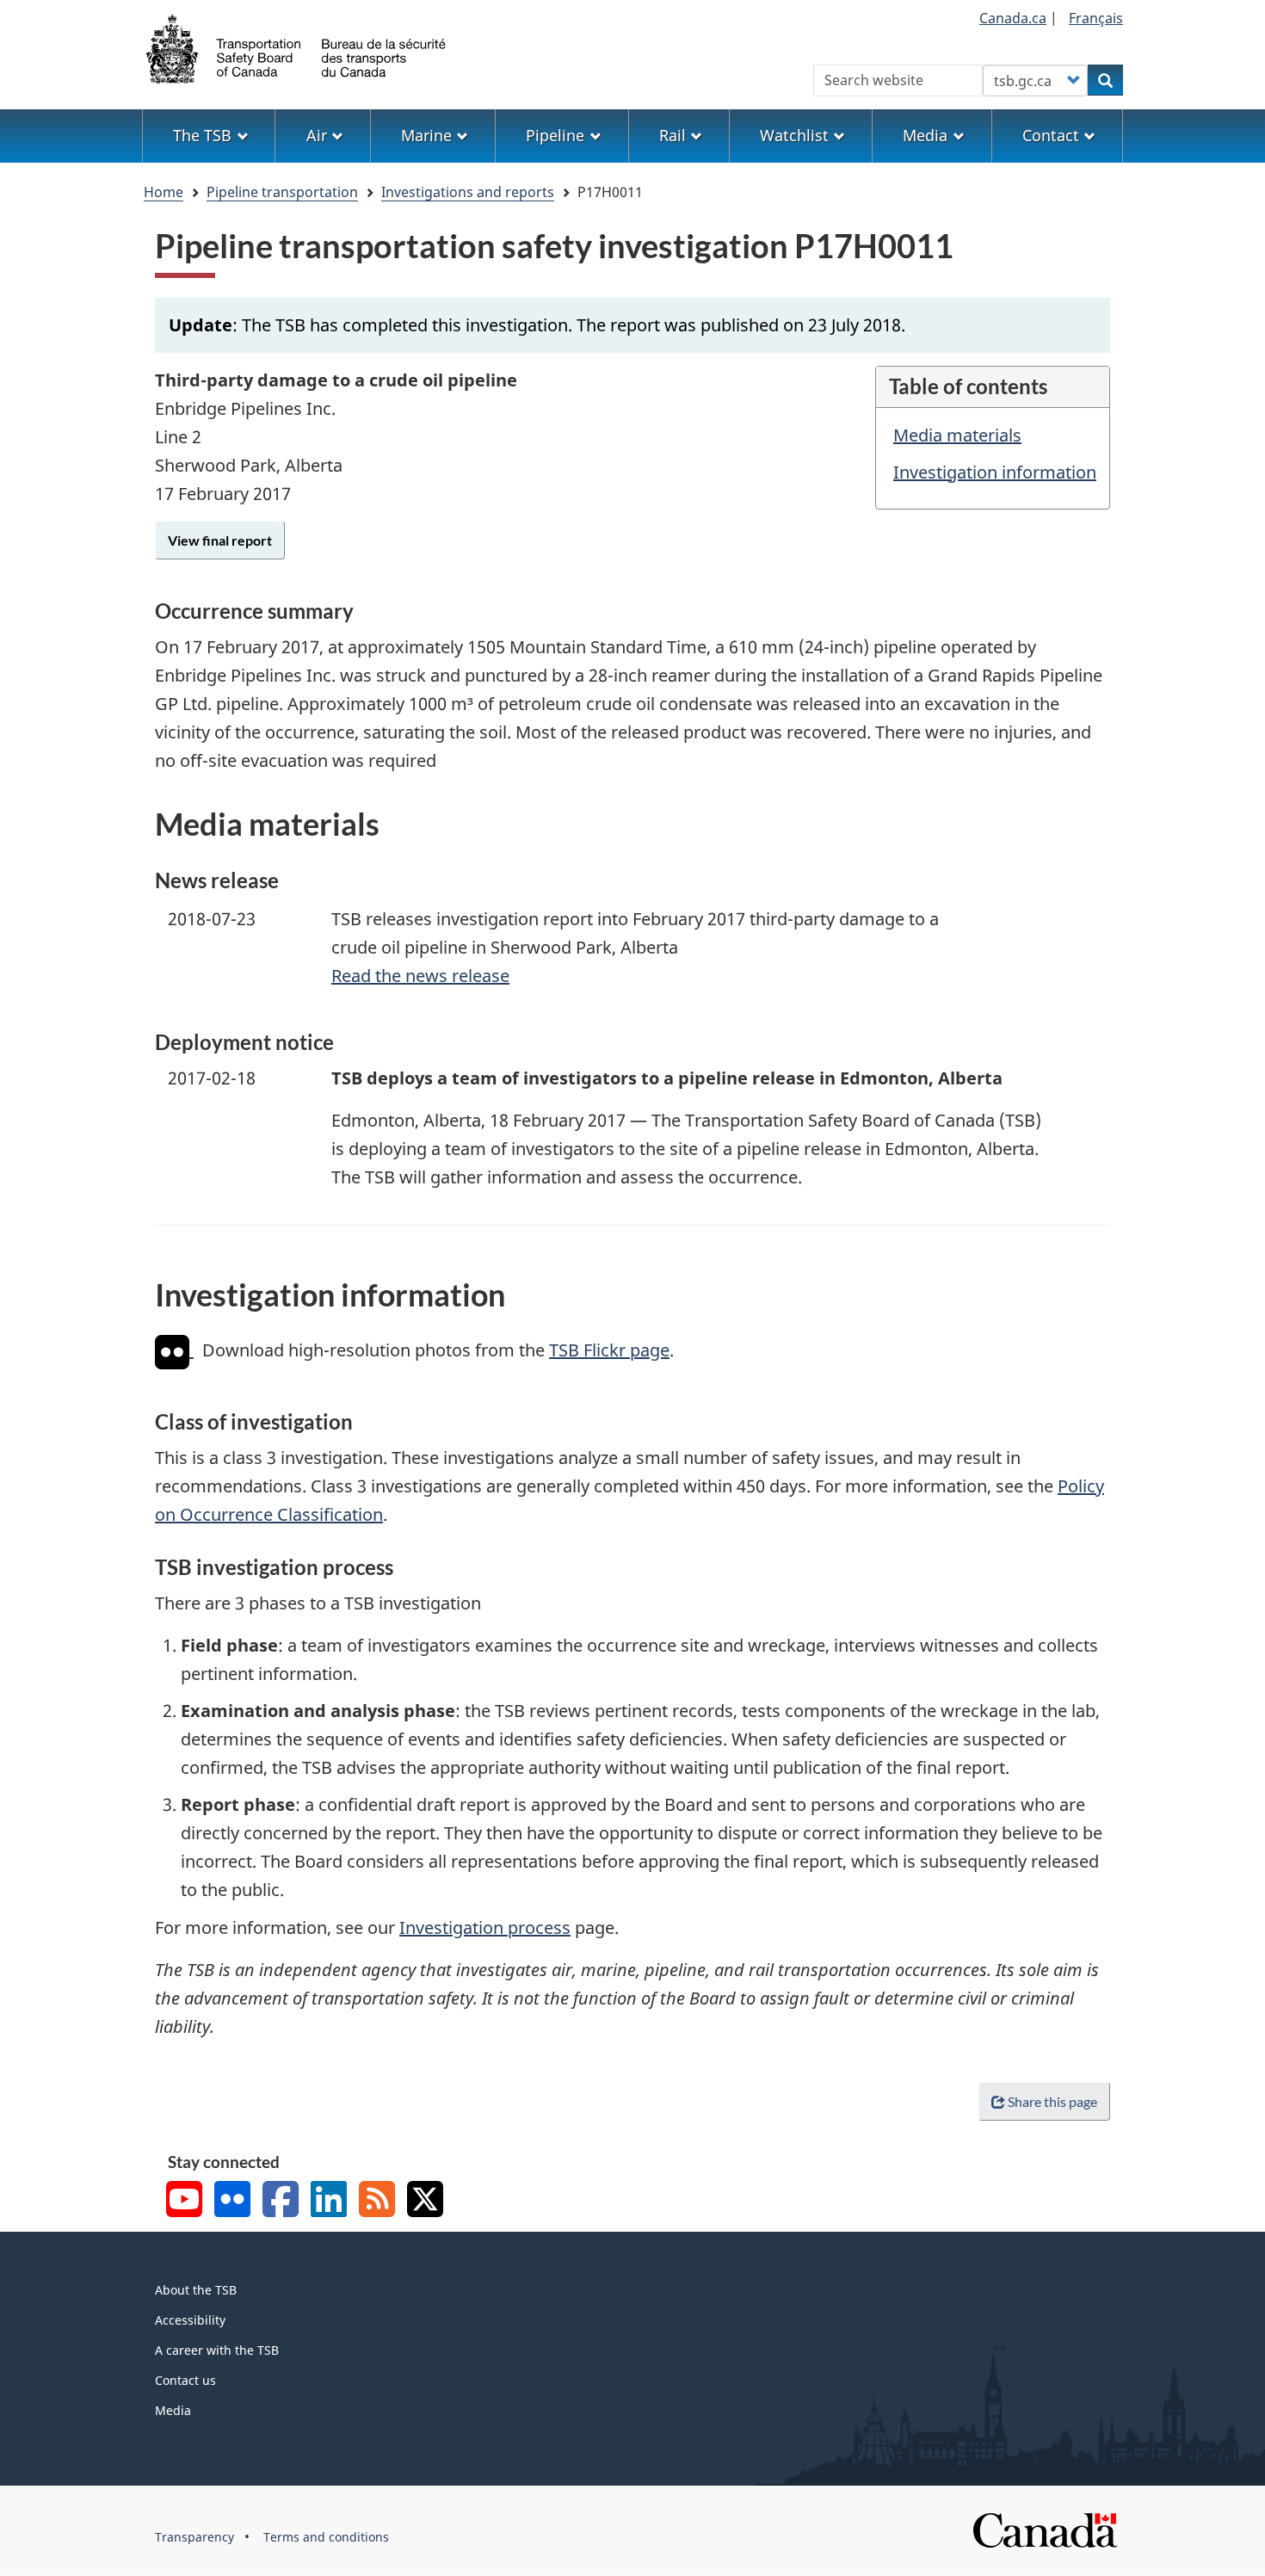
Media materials (957, 435)
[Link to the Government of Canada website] (1045, 2529)
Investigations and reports (468, 192)
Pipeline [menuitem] (555, 135)
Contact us (185, 2380)
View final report (220, 540)
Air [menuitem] (317, 135)
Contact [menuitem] (1051, 135)
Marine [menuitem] (426, 135)
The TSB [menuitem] (202, 135)
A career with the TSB (217, 2350)
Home (164, 192)
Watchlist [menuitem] (794, 135)
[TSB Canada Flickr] (232, 2201)
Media (173, 2410)
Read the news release (420, 976)
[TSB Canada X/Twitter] (425, 2201)
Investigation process (485, 1927)
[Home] (297, 47)
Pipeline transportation (282, 192)
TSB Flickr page (609, 1350)
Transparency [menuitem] (194, 2537)
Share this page (1052, 2101)
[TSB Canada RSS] (377, 2201)
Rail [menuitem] (673, 135)
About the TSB (196, 2290)
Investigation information (995, 472)
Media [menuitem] (925, 135)
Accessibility (190, 2320)
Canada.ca (1013, 18)
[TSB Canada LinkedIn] (329, 2201)
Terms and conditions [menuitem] (326, 2537)
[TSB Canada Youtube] (184, 2201)
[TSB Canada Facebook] (281, 2201)
